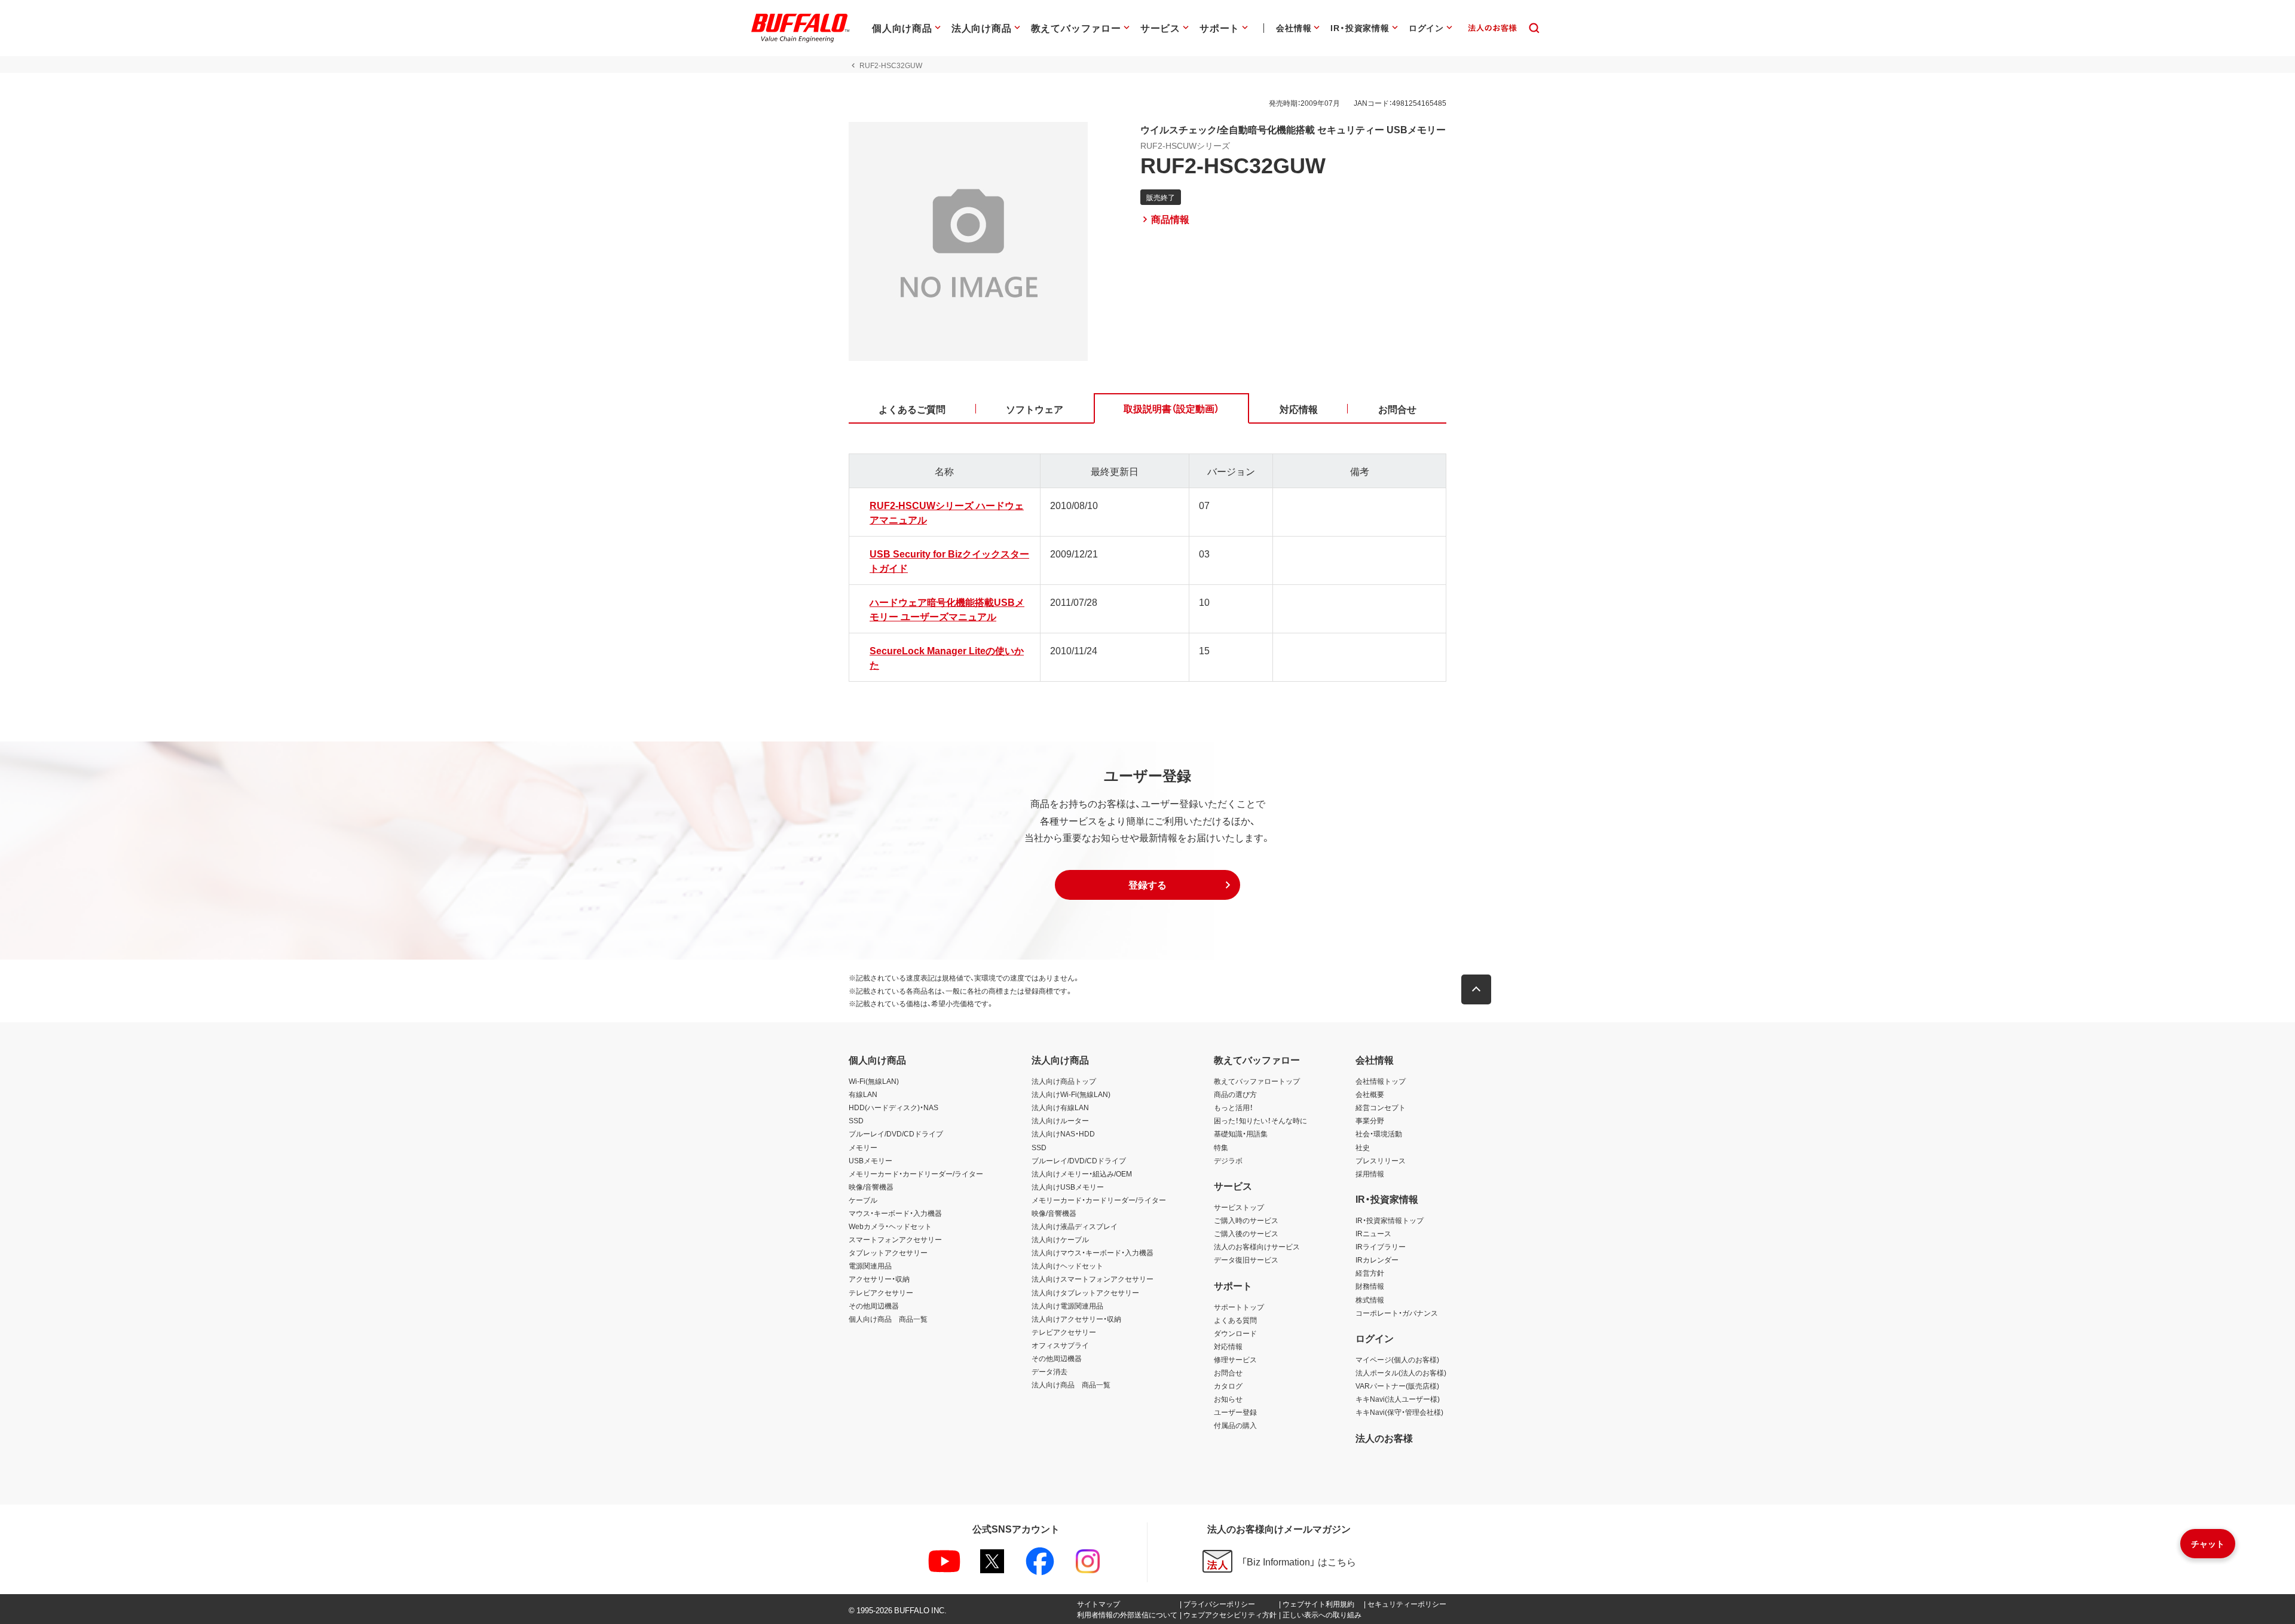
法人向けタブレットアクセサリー (1085, 1292)
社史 (1363, 1147)
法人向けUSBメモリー (1068, 1187)
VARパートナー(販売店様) (1397, 1386)
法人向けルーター (1060, 1120)
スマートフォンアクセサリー (895, 1239)
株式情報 (1370, 1300)
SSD (856, 1120)
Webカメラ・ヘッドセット (890, 1226)
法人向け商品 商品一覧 (1071, 1384)
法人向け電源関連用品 (1067, 1306)
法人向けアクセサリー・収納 (1076, 1319)
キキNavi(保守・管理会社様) (1399, 1412)
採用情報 (1370, 1173)
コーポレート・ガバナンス (1397, 1313)
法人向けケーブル (1060, 1239)
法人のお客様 (1384, 1438)
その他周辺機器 (874, 1306)
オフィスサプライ (1060, 1345)
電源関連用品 (870, 1266)
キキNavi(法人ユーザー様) (1398, 1399)
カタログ (1228, 1386)
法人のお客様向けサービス (1257, 1246)
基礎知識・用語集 (1241, 1133)
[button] (1147, 885)
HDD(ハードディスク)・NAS (893, 1107)
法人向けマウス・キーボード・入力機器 (1093, 1252)
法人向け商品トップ (1064, 1081)
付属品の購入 (1235, 1425)
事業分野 (1370, 1120)
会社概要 (1370, 1094)
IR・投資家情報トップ (1390, 1220)
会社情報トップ (1381, 1081)
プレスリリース (1381, 1160)
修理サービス (1235, 1359)
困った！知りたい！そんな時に (1260, 1120)
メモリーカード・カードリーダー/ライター (916, 1173)
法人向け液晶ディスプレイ (1075, 1226)
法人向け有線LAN (1060, 1107)
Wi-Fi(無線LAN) (874, 1081)
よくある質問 (1235, 1320)
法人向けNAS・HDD (1063, 1133)
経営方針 (1370, 1273)
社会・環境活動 (1379, 1133)
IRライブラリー (1381, 1246)
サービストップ (1239, 1207)
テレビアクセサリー (881, 1292)
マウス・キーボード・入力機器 (895, 1213)
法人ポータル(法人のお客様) (1401, 1372)
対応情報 (1228, 1346)
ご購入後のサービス (1246, 1233)
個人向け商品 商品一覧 (888, 1319)
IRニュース (1373, 1233)
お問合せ (1228, 1372)
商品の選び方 (1235, 1094)
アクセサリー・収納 (879, 1279)
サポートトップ (1239, 1307)
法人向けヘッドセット (1067, 1266)
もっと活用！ (1234, 1107)
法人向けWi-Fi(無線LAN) (1071, 1094)
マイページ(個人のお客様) (1397, 1359)
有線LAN (863, 1094)
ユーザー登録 (1235, 1412)
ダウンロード (1235, 1333)
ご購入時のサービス (1246, 1220)
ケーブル (863, 1200)
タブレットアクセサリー (888, 1252)
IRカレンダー (1377, 1260)
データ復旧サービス (1246, 1260)
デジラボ (1228, 1160)
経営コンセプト (1381, 1107)
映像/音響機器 (871, 1187)
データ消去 (1049, 1371)
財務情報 (1370, 1286)
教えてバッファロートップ (1257, 1081)
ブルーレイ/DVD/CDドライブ (896, 1133)
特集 (1221, 1147)
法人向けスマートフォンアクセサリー (1093, 1279)
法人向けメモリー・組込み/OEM (1082, 1173)
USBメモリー (870, 1160)
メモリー (863, 1147)
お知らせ (1228, 1399)
